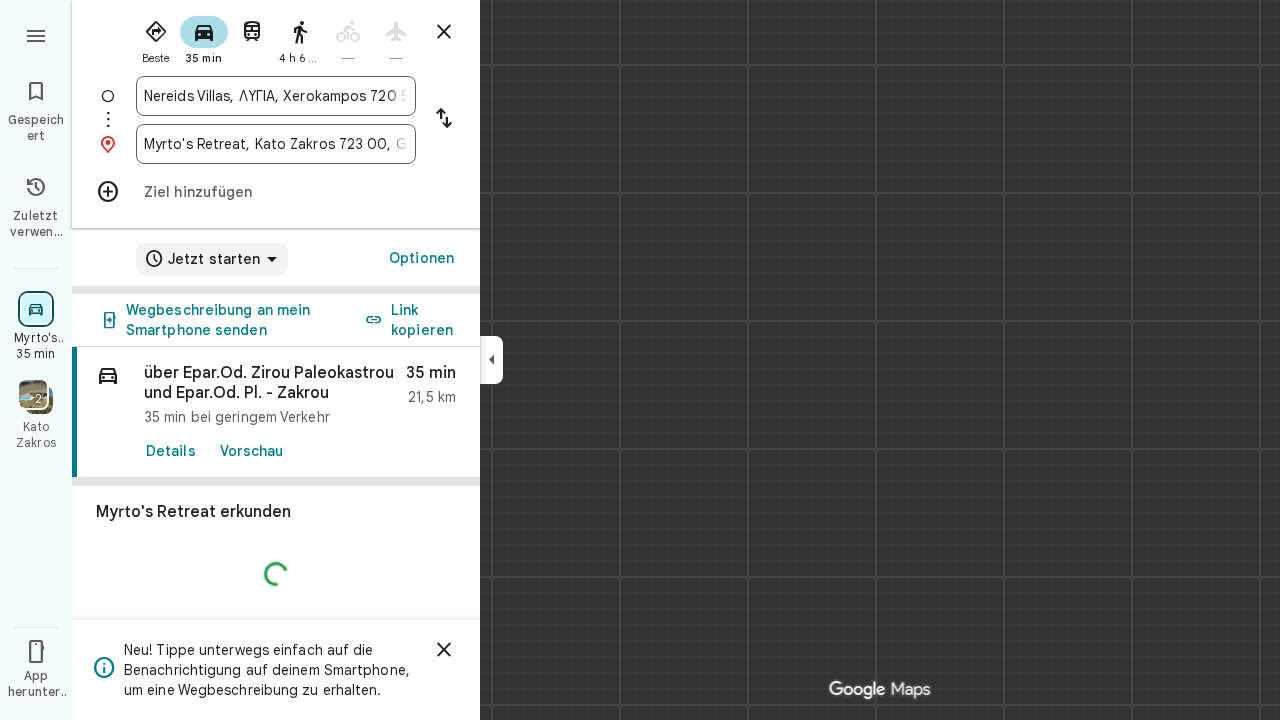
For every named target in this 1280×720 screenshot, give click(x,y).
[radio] (156, 38)
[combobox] (276, 96)
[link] (276, 412)
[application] (640, 360)
